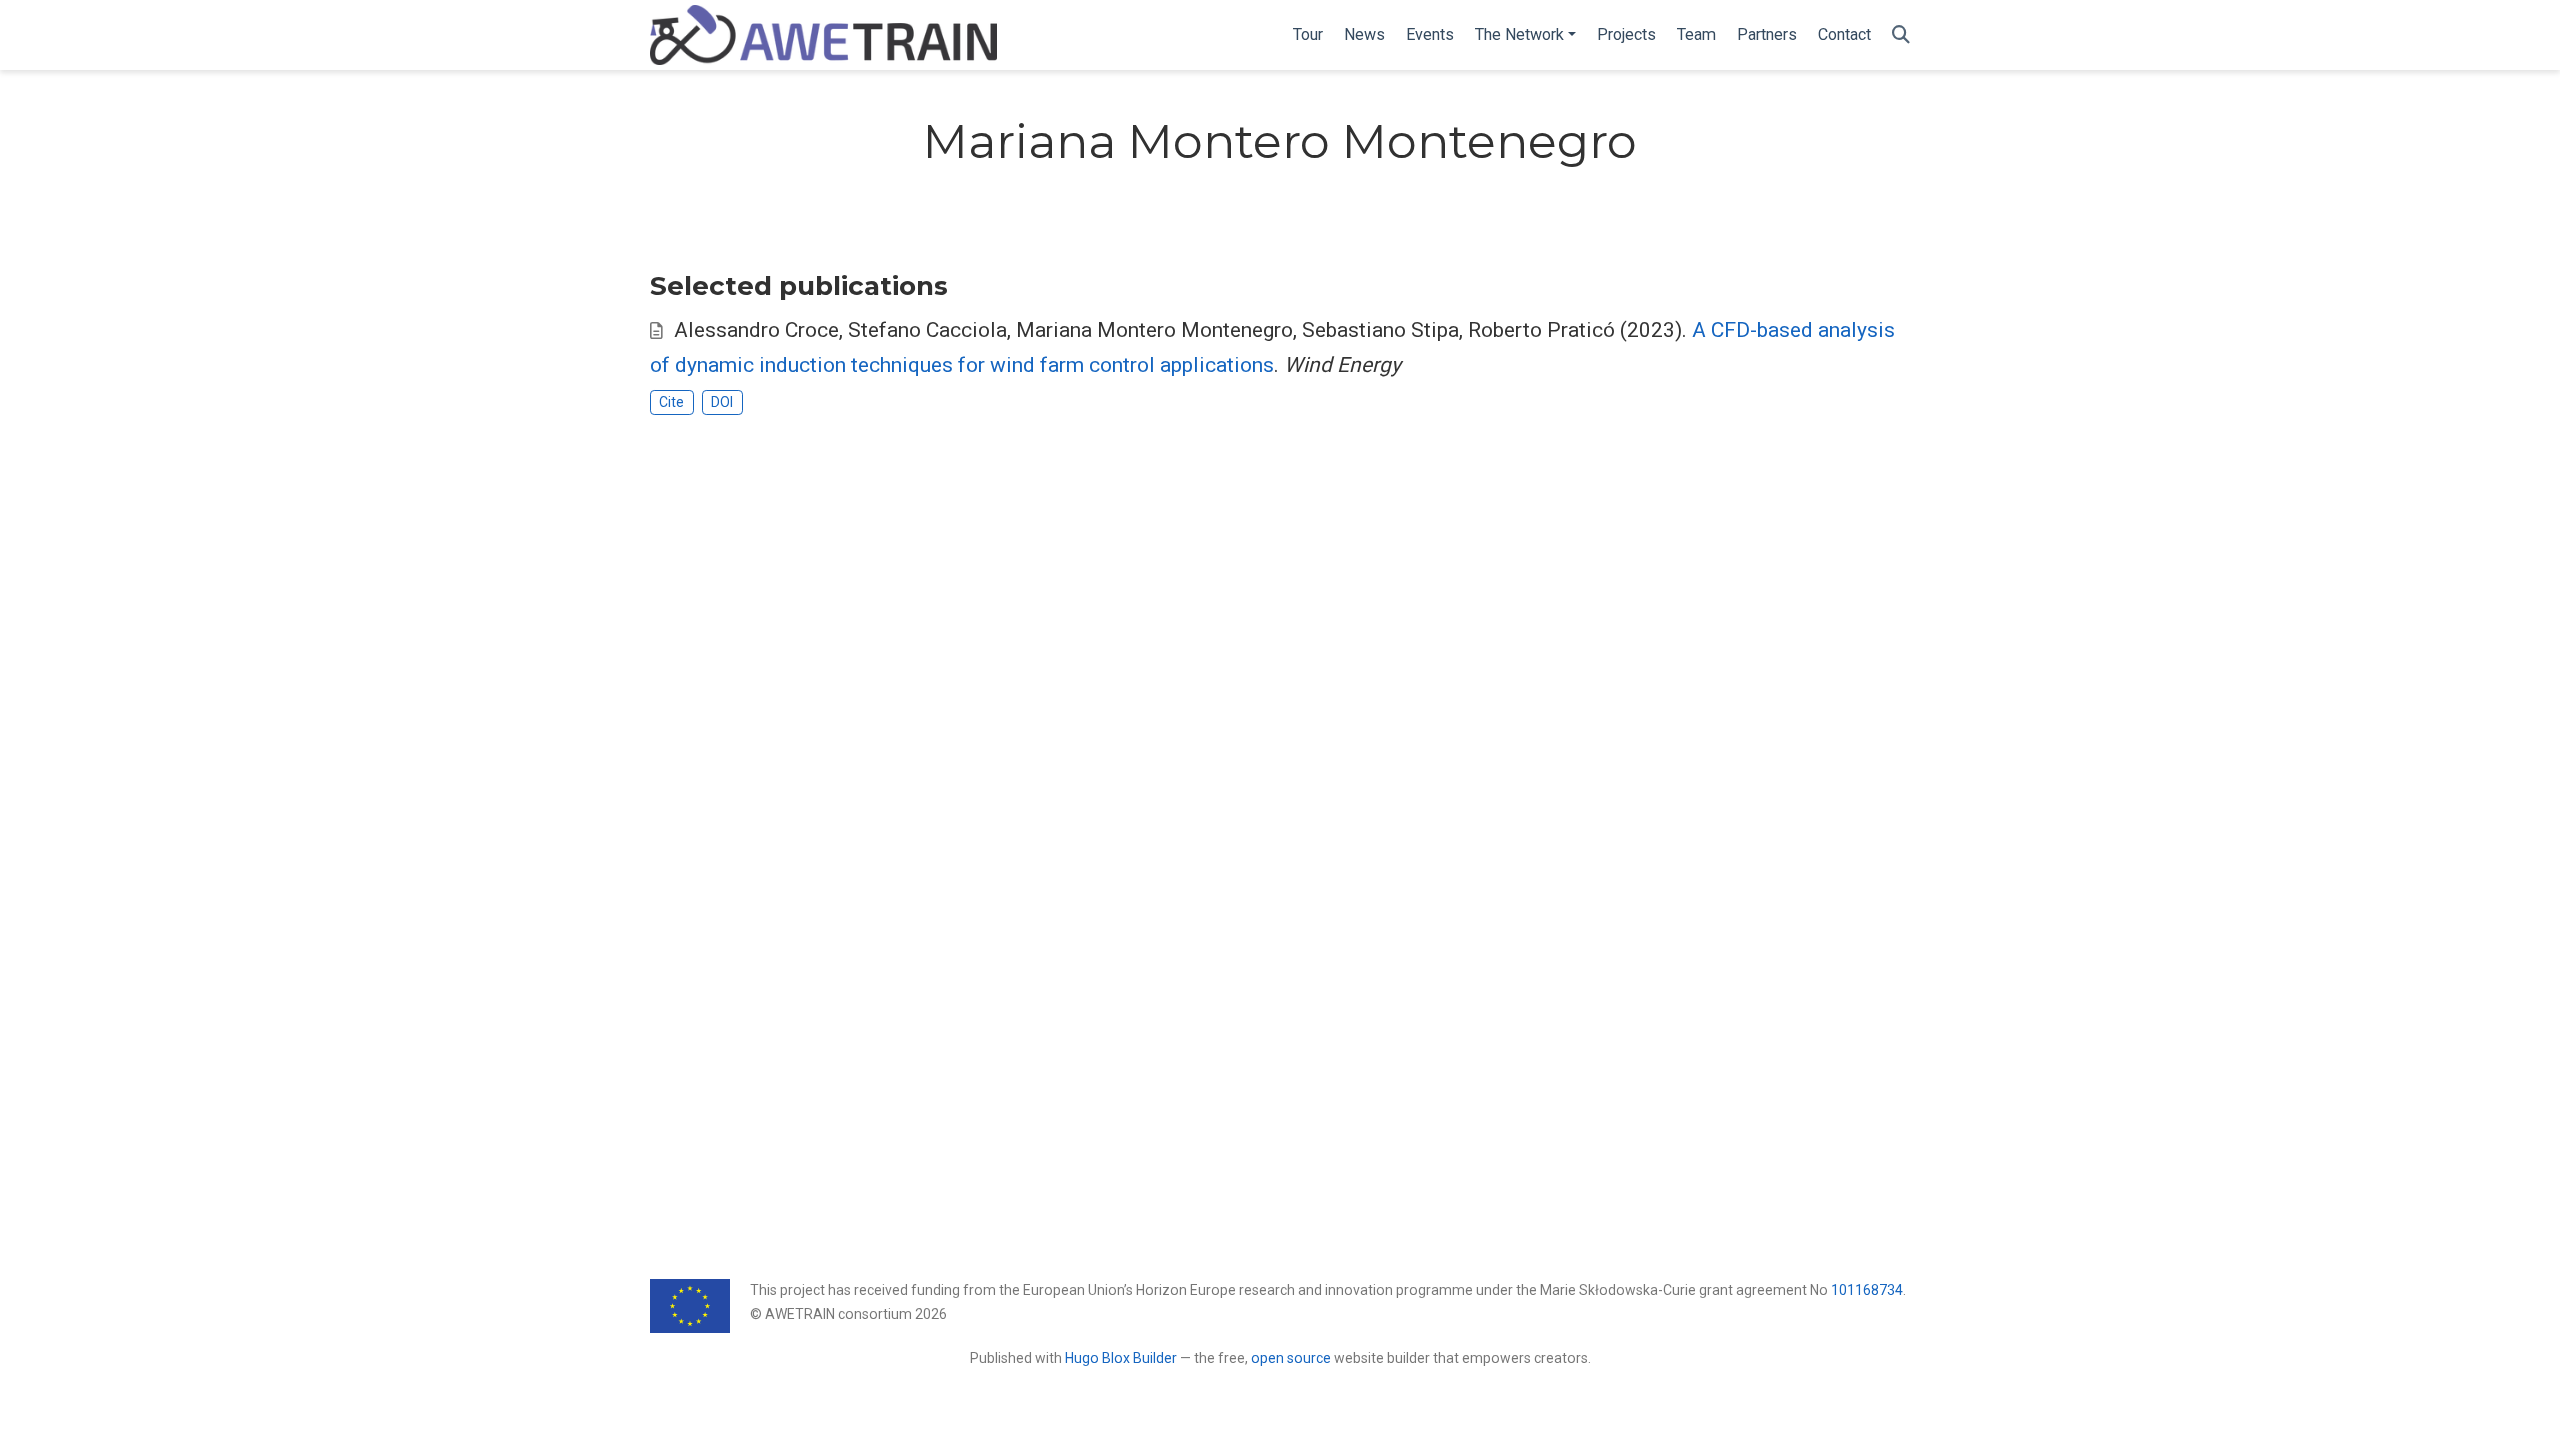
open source (1291, 1358)
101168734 (1867, 1290)
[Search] (1901, 35)
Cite (671, 402)
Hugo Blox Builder (1121, 1358)
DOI (722, 402)
